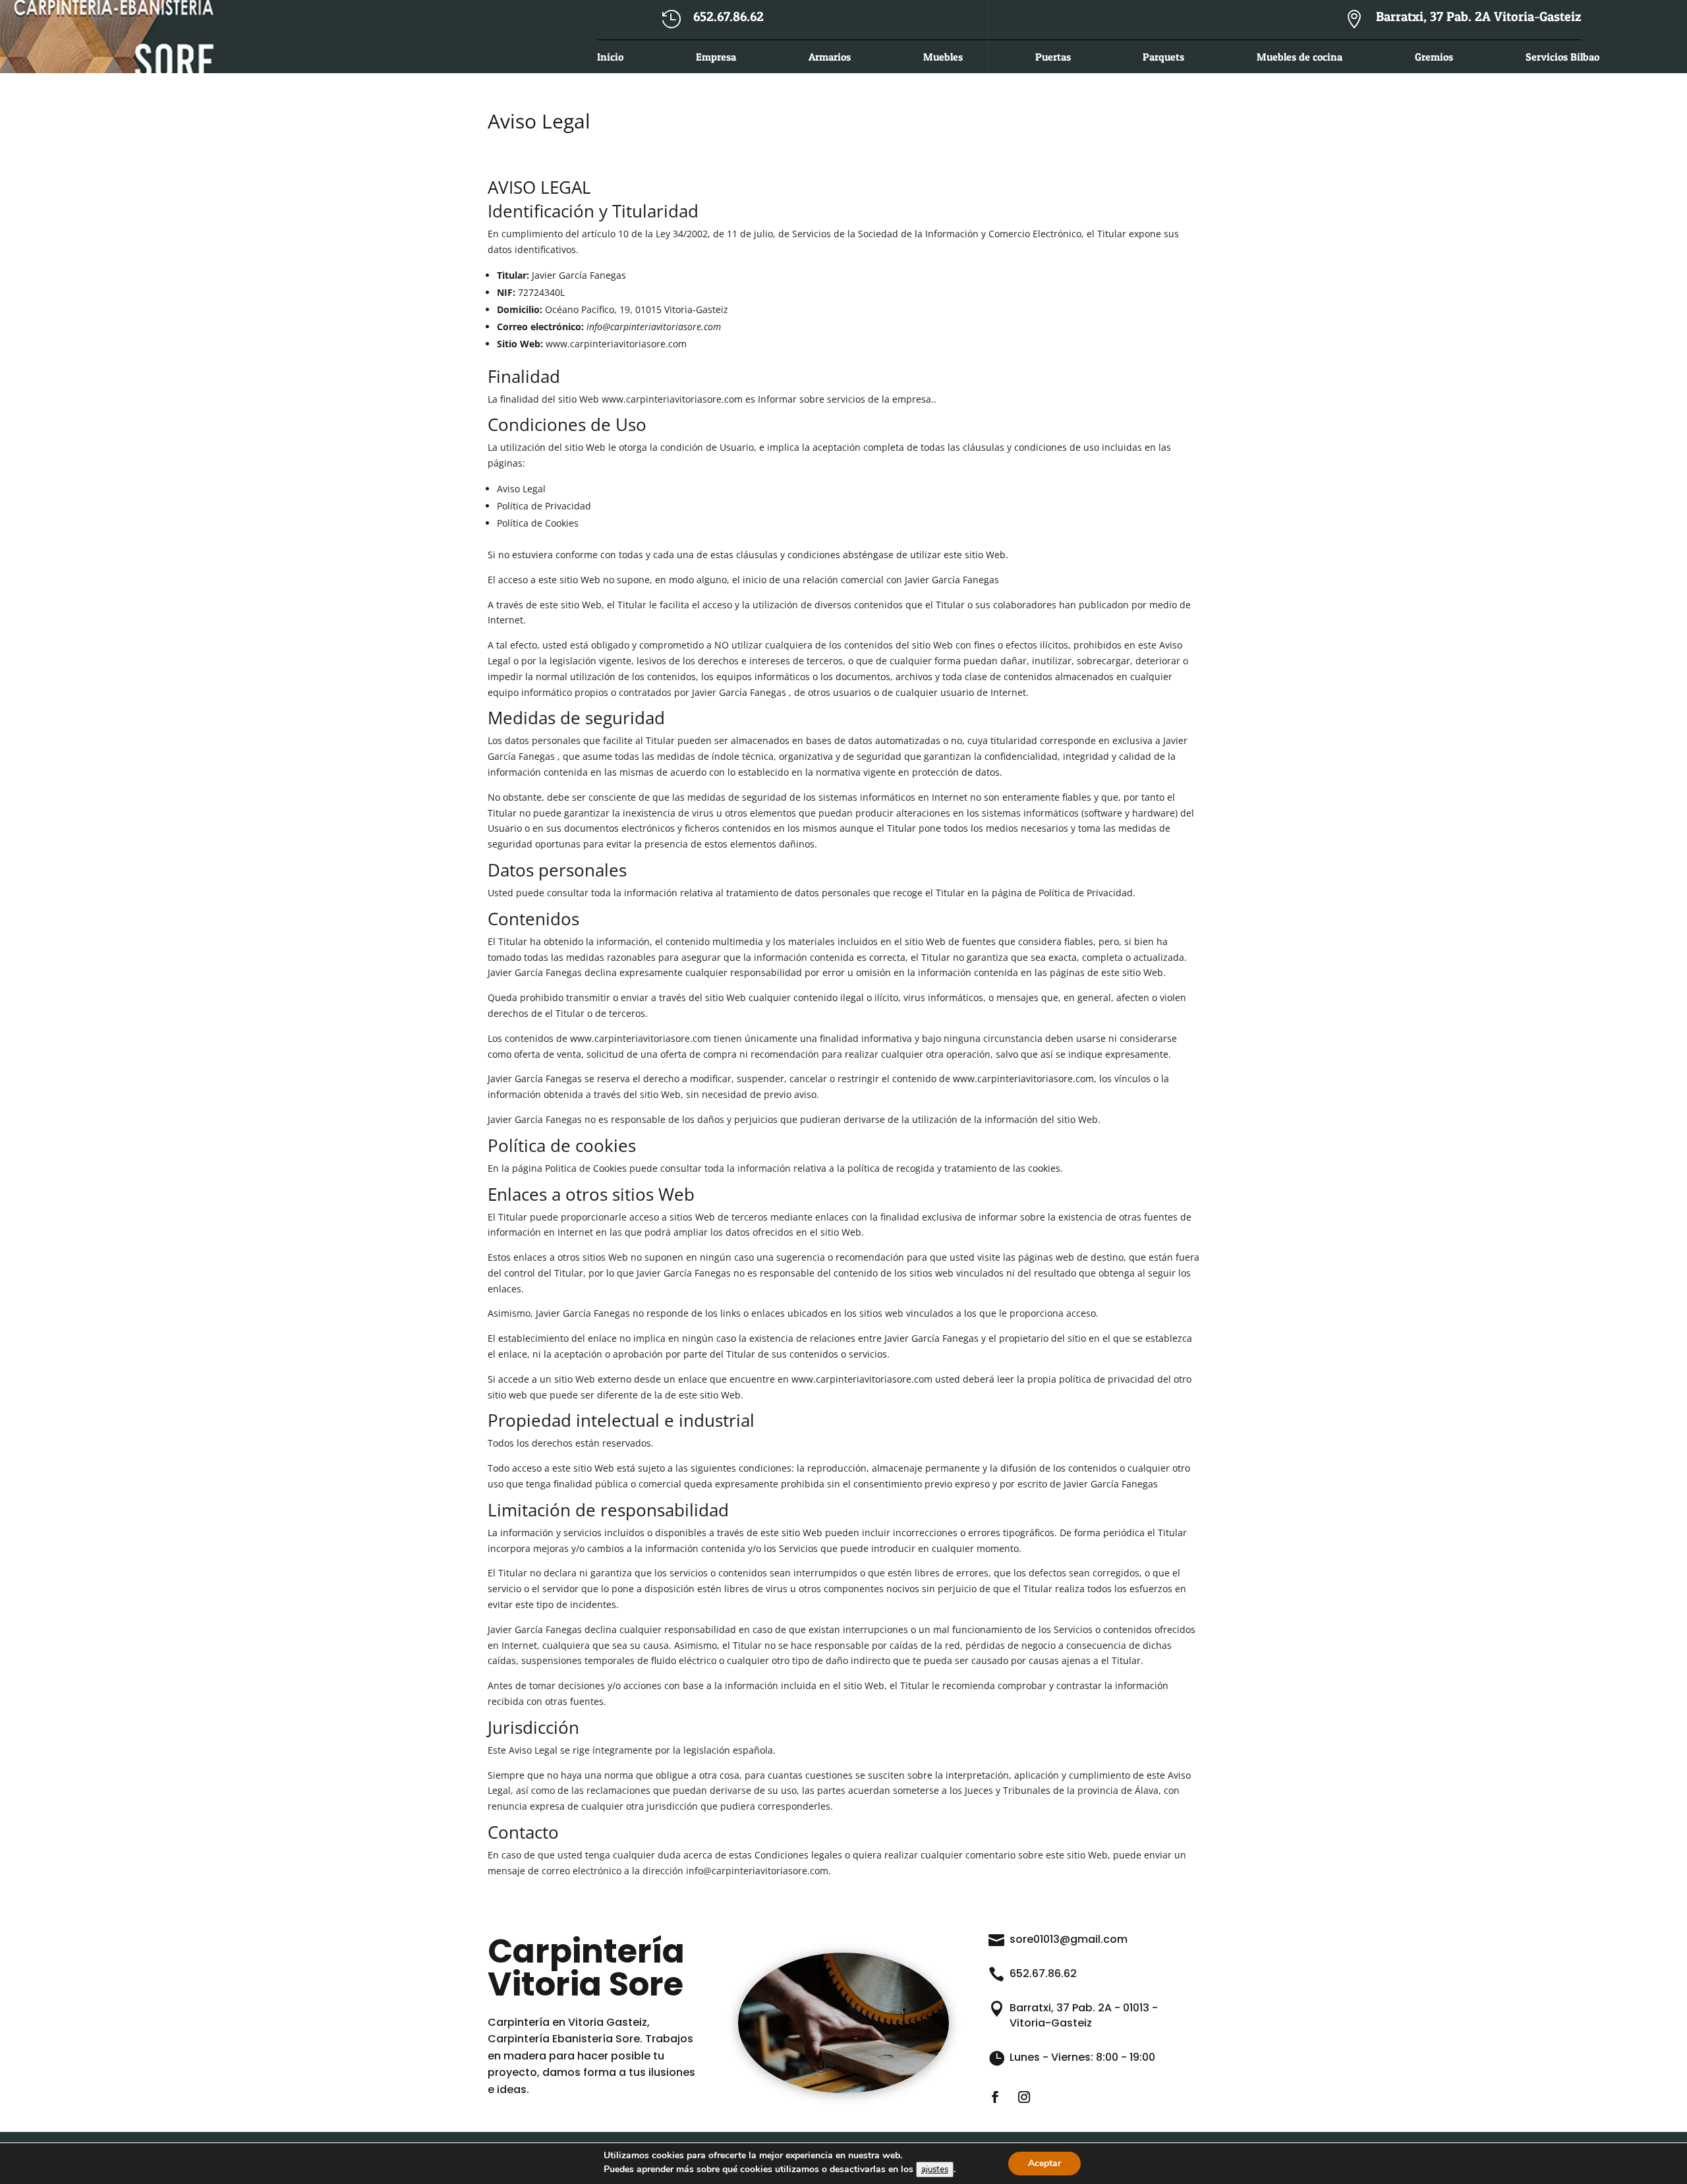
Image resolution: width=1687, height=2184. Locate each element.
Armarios (830, 58)
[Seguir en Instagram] (1024, 2097)
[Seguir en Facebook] (995, 2097)
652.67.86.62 (1043, 1973)
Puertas (1053, 58)
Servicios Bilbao (1562, 58)
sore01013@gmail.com (1069, 1939)
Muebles (943, 58)
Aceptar (1044, 2163)
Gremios (1434, 58)
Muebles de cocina (1300, 58)
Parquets (1163, 58)
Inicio (610, 58)
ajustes (935, 2170)
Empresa (716, 58)
